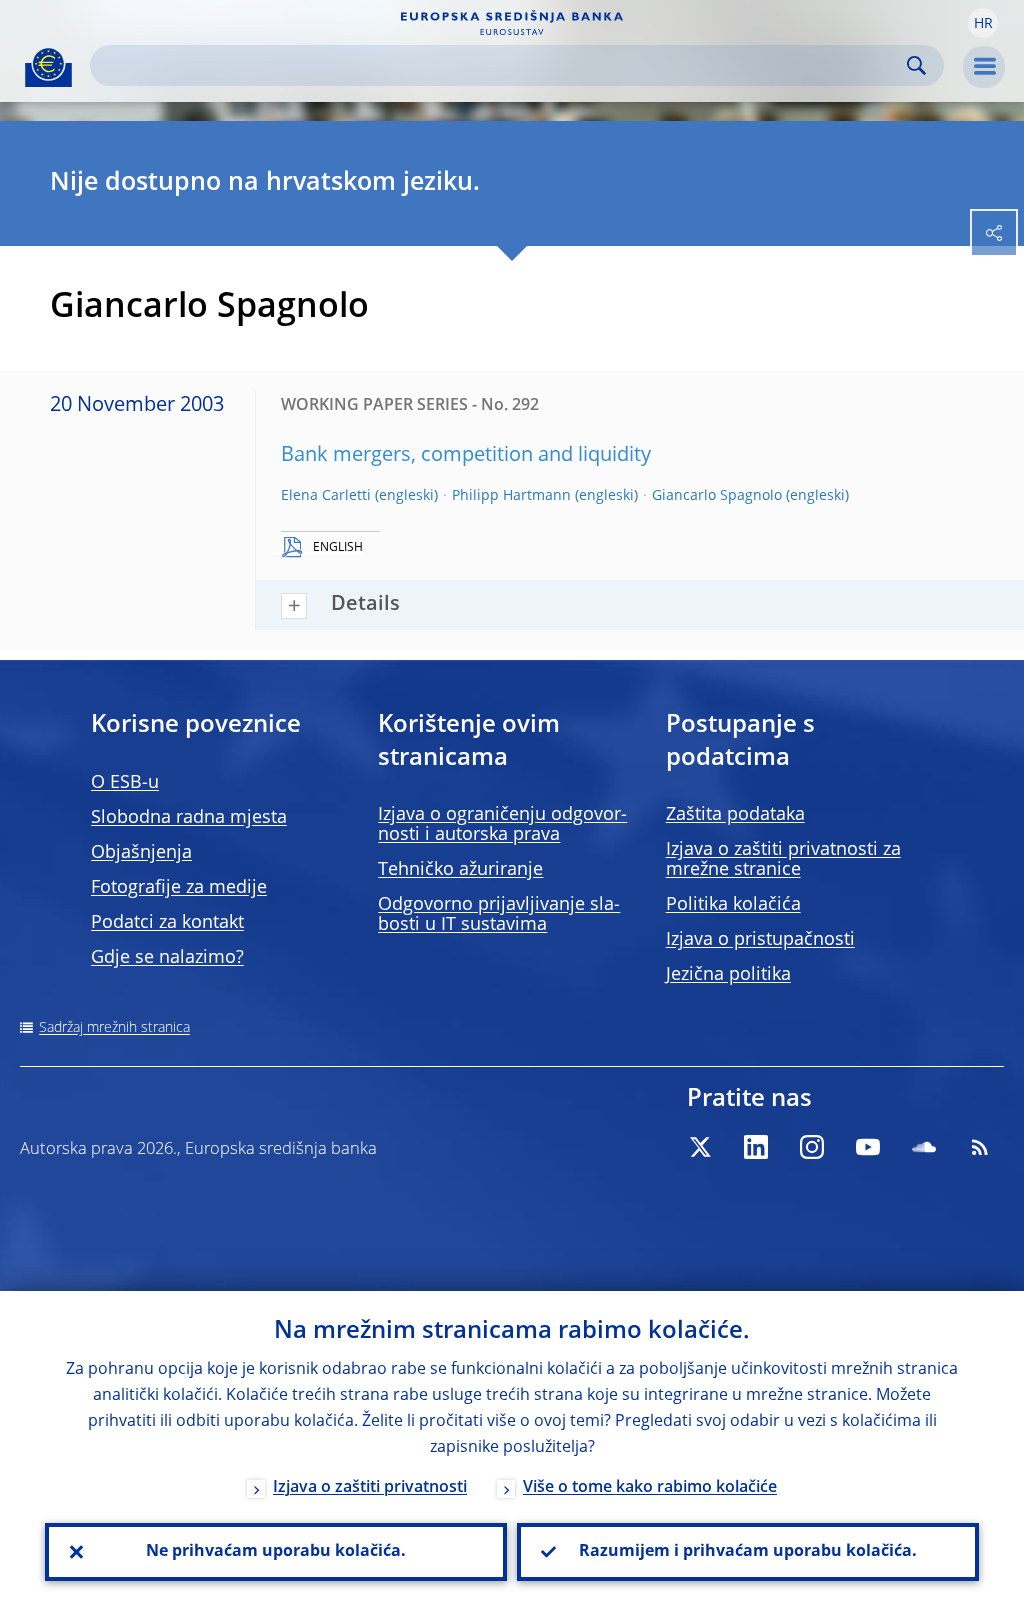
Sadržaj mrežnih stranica (114, 1028)
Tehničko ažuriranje (460, 870)
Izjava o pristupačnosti (760, 940)
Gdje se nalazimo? (167, 958)
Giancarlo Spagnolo (717, 496)
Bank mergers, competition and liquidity (466, 456)
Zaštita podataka (735, 815)
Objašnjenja (141, 853)
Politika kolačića (733, 905)
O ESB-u (125, 783)
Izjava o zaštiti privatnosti (370, 1488)
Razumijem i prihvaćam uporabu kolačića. (748, 1552)
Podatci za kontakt (167, 923)
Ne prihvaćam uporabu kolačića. (276, 1552)
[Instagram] (812, 1147)
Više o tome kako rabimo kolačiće (650, 1488)
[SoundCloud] (924, 1147)
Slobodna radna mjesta (189, 818)
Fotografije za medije (179, 888)
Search (916, 65)
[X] (700, 1147)
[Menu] (984, 67)
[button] (983, 23)
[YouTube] (868, 1147)
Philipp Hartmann (511, 496)
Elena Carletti (326, 496)
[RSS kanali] (980, 1147)
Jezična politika (728, 975)
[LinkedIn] (756, 1147)
